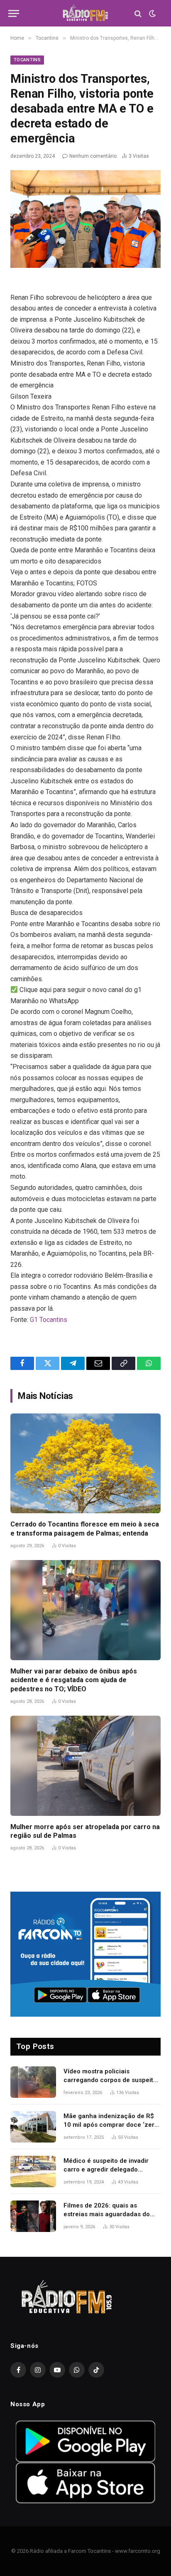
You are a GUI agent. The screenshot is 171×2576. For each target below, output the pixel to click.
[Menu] (14, 13)
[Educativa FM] (85, 13)
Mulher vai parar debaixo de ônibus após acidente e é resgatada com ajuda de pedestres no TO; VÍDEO (74, 1680)
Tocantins (27, 60)
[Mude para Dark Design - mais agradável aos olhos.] (151, 14)
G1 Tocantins (49, 1320)
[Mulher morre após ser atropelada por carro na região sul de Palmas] (85, 1766)
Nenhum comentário (93, 156)
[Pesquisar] (138, 13)
